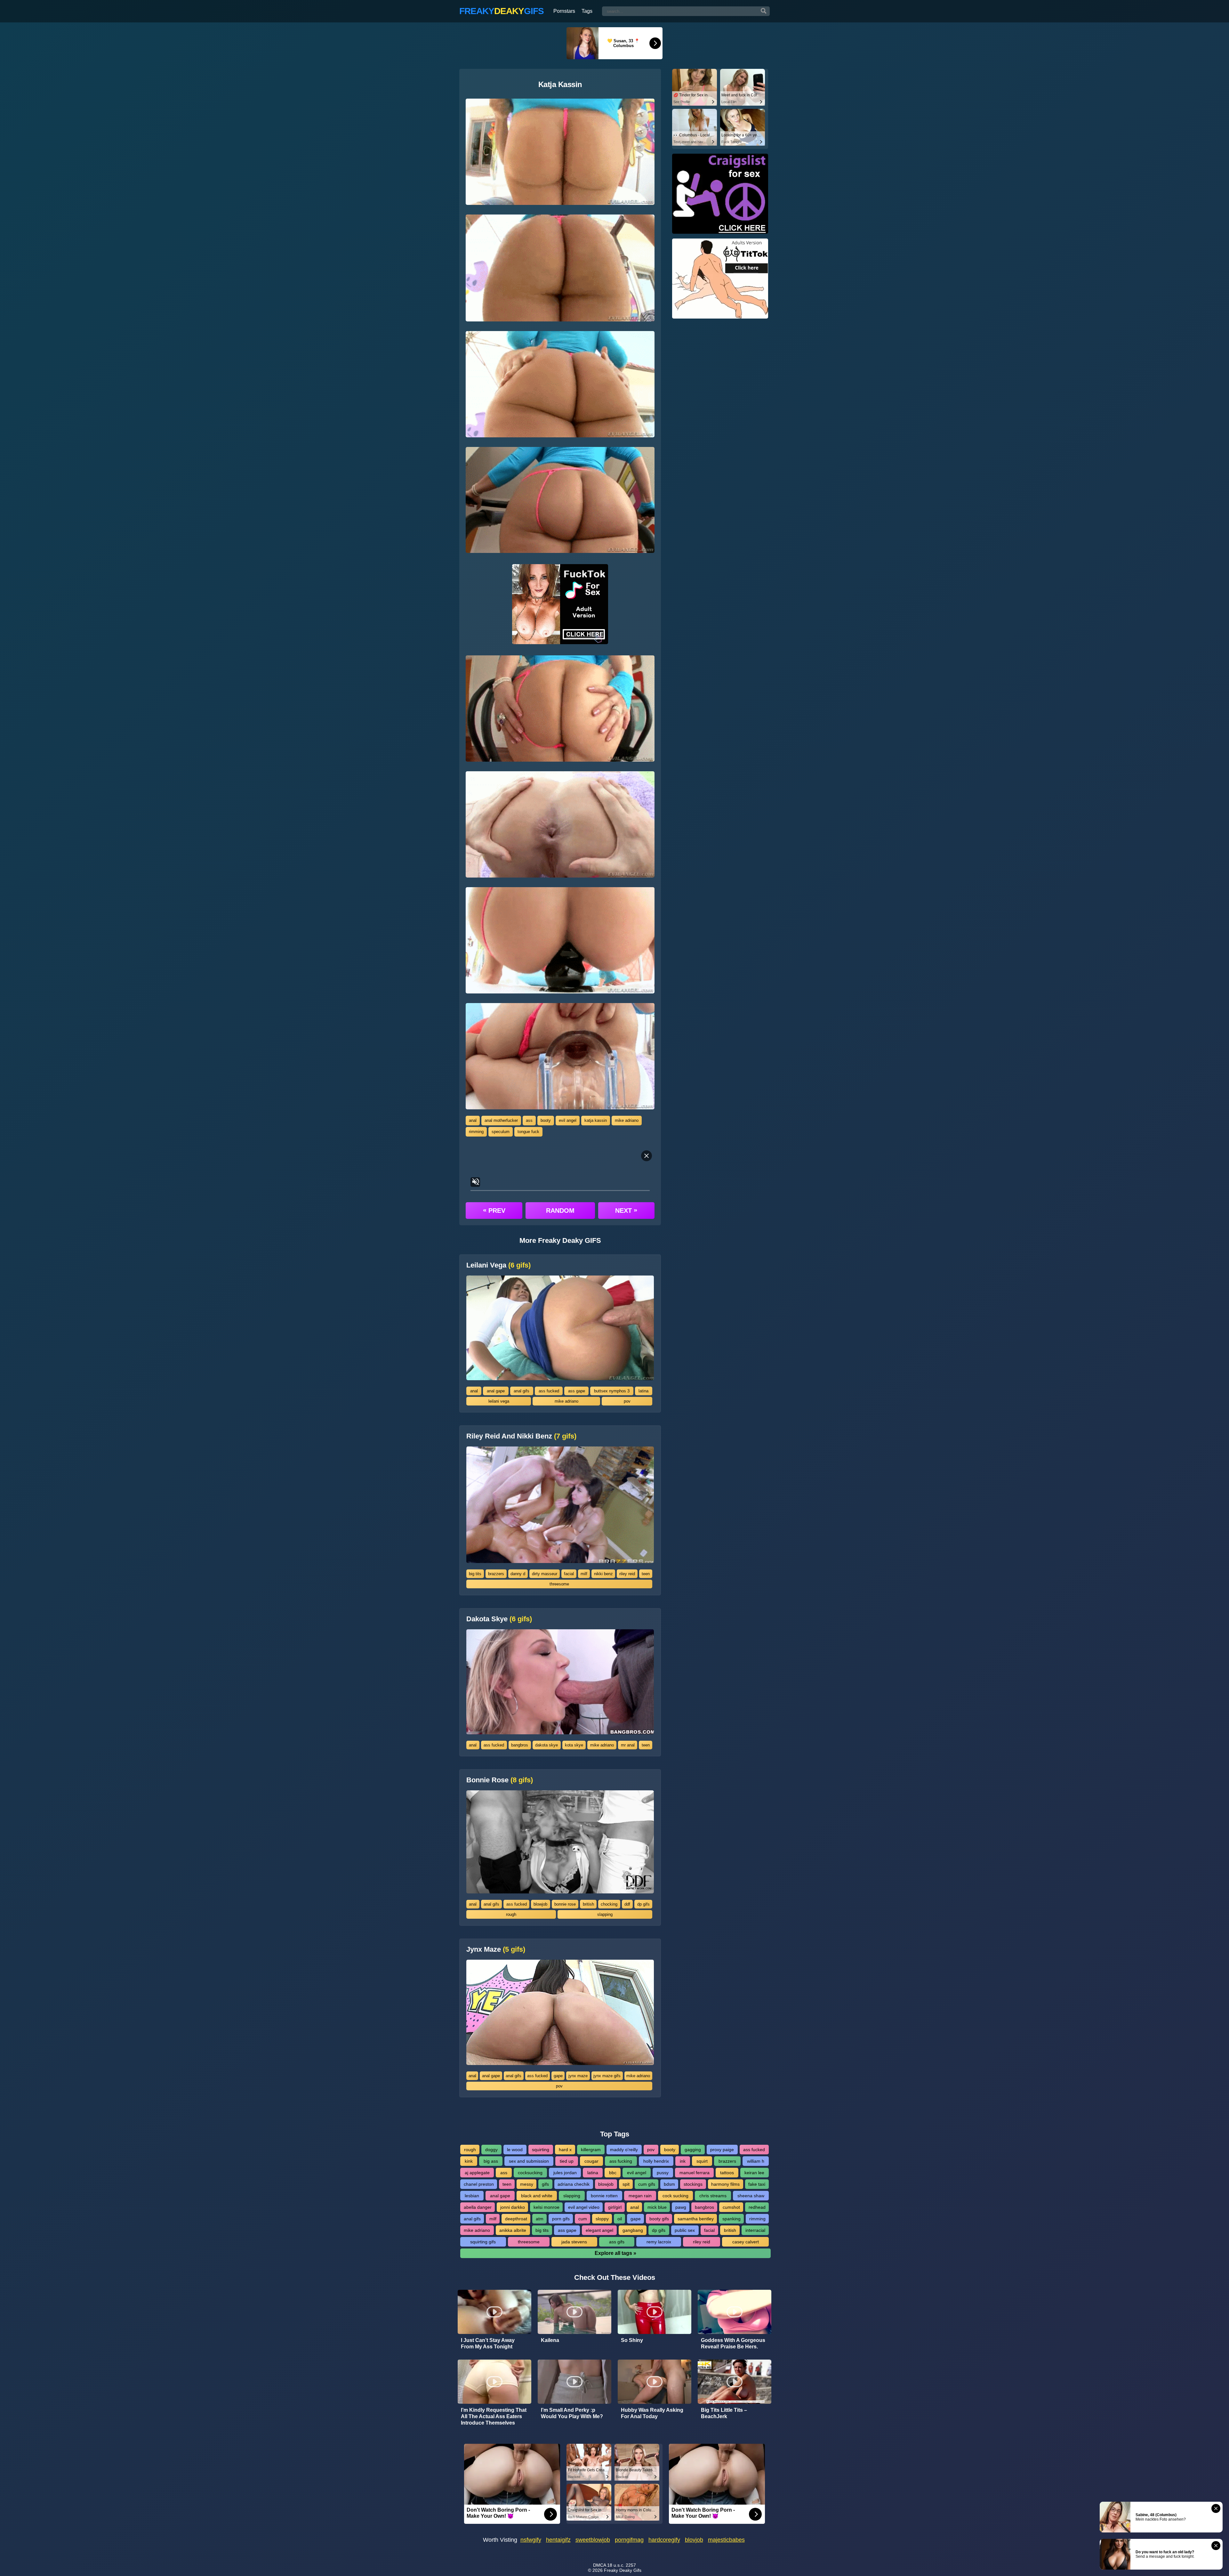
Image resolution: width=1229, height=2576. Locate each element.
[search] (764, 11)
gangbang (633, 2230)
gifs (545, 2184)
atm (540, 2219)
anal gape (496, 1391)
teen (646, 1574)
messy (527, 2184)
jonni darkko (513, 2207)
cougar (591, 2161)
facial (569, 1574)
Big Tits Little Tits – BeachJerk (724, 2413)
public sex (685, 2230)
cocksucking (530, 2173)
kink (469, 2161)
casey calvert (746, 2242)
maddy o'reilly (624, 2150)
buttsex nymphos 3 (612, 1391)
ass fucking (621, 2161)
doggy (491, 2150)
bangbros (520, 1745)
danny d (518, 1574)
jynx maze (578, 2076)
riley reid (627, 1574)
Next (626, 1210)
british (588, 1904)
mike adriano (627, 1120)
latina (643, 1391)
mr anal (628, 1745)
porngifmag (629, 2540)
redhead (757, 2207)
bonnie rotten (604, 2196)
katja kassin (596, 1120)
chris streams (713, 2196)
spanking (731, 2219)
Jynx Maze (496, 1949)
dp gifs (643, 1904)
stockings (693, 2184)
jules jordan (565, 2173)
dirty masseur (545, 1574)
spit (626, 2184)
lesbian (472, 2196)
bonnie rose (565, 1904)
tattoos (727, 2173)
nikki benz (603, 1574)
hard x (565, 2150)
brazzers (496, 1574)
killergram (591, 2150)
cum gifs (647, 2184)
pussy (663, 2173)
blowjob (540, 1904)
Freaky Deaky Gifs (623, 2570)
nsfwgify (531, 2540)
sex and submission (529, 2161)
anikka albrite (513, 2230)
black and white (537, 2196)
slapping (605, 1914)
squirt (702, 2161)
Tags (587, 11)
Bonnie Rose (500, 1780)
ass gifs (617, 2242)
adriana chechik (574, 2184)
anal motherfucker (501, 1120)
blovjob (694, 2540)
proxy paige (722, 2150)
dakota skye (546, 1745)
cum (583, 2219)
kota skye (574, 1745)
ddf (627, 1904)
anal (473, 1120)
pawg (681, 2207)
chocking (609, 1904)
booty (546, 1120)
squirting (541, 2150)
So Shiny (632, 2340)
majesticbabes (726, 2540)
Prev (494, 1210)
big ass (491, 2161)
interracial (755, 2230)
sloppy (602, 2219)
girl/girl (615, 2207)
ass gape (577, 1391)
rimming (476, 1132)
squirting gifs (483, 2242)
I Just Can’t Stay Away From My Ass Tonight (488, 2343)
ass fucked (549, 1391)
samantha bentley (696, 2219)
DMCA (599, 2565)
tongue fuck (528, 1132)
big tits (475, 1574)
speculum (501, 1132)
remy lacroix (659, 2242)
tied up (567, 2161)
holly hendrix (656, 2161)
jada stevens (574, 2242)
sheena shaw (751, 2196)
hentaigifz (558, 2540)
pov (627, 1401)
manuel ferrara (695, 2173)
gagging (693, 2150)
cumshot (731, 2207)
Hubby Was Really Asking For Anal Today (652, 2413)
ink (683, 2161)
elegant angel (599, 2230)
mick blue (657, 2207)
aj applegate (477, 2173)
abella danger (478, 2207)
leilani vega (499, 1401)
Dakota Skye (499, 1619)
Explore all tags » (615, 2253)
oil (620, 2219)
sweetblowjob (593, 2540)
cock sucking (675, 2196)
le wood (515, 2150)
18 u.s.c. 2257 (622, 2565)
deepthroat (516, 2219)
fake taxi (757, 2184)
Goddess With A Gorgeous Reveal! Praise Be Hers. (733, 2343)
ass (529, 1120)
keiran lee (754, 2173)
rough (511, 1914)
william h (756, 2161)
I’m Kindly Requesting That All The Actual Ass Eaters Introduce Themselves (494, 2416)
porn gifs (561, 2219)
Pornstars (564, 11)
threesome (559, 1584)
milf (584, 1574)
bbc (613, 2173)
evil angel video (584, 2207)
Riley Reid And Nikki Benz (521, 1436)
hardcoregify (664, 2540)
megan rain (640, 2196)
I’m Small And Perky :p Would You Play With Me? (572, 2413)
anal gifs (522, 1391)
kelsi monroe (546, 2207)
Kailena (550, 2340)
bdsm (669, 2184)
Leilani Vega (498, 1265)
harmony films (725, 2184)
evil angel (568, 1120)
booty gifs (659, 2219)
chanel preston (479, 2184)
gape (558, 2076)
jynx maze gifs (607, 2076)
